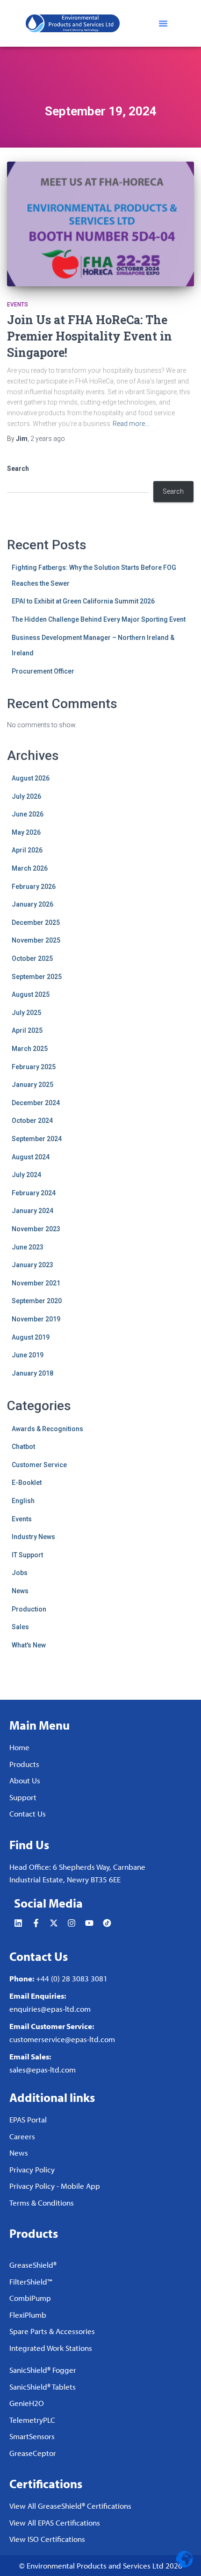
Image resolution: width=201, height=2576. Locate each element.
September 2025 (37, 977)
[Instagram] (72, 1923)
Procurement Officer (43, 671)
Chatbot (23, 1447)
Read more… (131, 424)
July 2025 (26, 1013)
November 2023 (36, 1229)
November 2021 (36, 1283)
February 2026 (34, 887)
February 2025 (34, 1067)
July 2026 (26, 796)
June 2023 (28, 1247)
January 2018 (32, 1373)
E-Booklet (27, 1483)
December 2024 (36, 1103)
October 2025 (32, 958)
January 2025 (32, 1085)
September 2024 (37, 1139)
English (23, 1501)
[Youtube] (89, 1923)
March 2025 (30, 1049)
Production (29, 1609)
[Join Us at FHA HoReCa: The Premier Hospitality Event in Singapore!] (100, 224)
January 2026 (32, 904)
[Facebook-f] (36, 1923)
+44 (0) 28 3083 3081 (72, 1978)
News (20, 1591)
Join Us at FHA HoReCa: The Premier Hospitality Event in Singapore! (90, 336)
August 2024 (31, 1157)
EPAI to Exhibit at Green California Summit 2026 (83, 601)
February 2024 (34, 1193)
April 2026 (27, 850)
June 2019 (28, 1355)
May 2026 (26, 832)
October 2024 (32, 1121)
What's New (29, 1645)
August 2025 (31, 994)
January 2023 (32, 1265)
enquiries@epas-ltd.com (50, 2009)
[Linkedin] (18, 1923)
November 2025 (36, 940)
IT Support (27, 1555)
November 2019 (36, 1319)
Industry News (33, 1537)
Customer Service (39, 1465)
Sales (20, 1627)
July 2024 (26, 1175)
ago (48, 439)
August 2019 (31, 1337)
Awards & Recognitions (47, 1429)
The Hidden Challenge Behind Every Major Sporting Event (99, 619)
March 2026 (30, 868)
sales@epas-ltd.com (43, 2069)
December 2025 (36, 923)
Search (18, 468)
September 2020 (37, 1301)
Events (18, 305)
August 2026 (31, 778)
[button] (163, 23)
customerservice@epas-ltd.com (62, 2039)
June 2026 (28, 814)
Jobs (20, 1573)
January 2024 (32, 1211)
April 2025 (27, 1030)
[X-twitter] (54, 1923)
